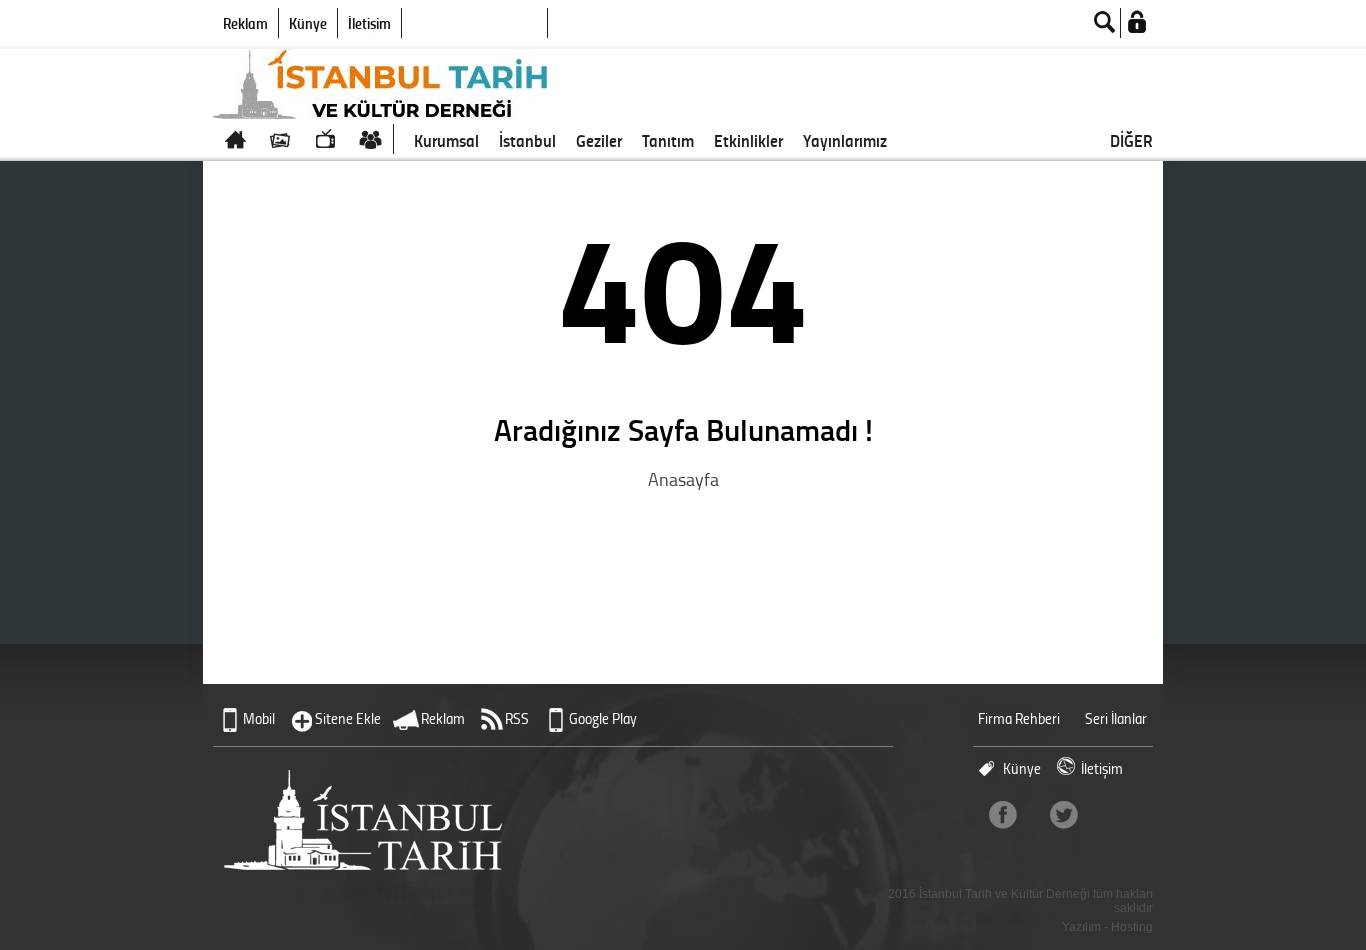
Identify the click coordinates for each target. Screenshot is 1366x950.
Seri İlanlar (1116, 718)
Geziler (599, 140)
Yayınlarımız (845, 140)
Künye (308, 23)
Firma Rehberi (1019, 718)
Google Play (603, 718)
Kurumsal (446, 140)
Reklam (245, 23)
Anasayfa (683, 479)
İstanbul (527, 140)
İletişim (369, 23)
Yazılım (1081, 927)
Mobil (259, 718)
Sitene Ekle (348, 718)
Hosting (1132, 927)
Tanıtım (668, 140)
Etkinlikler (748, 140)
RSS (517, 718)
